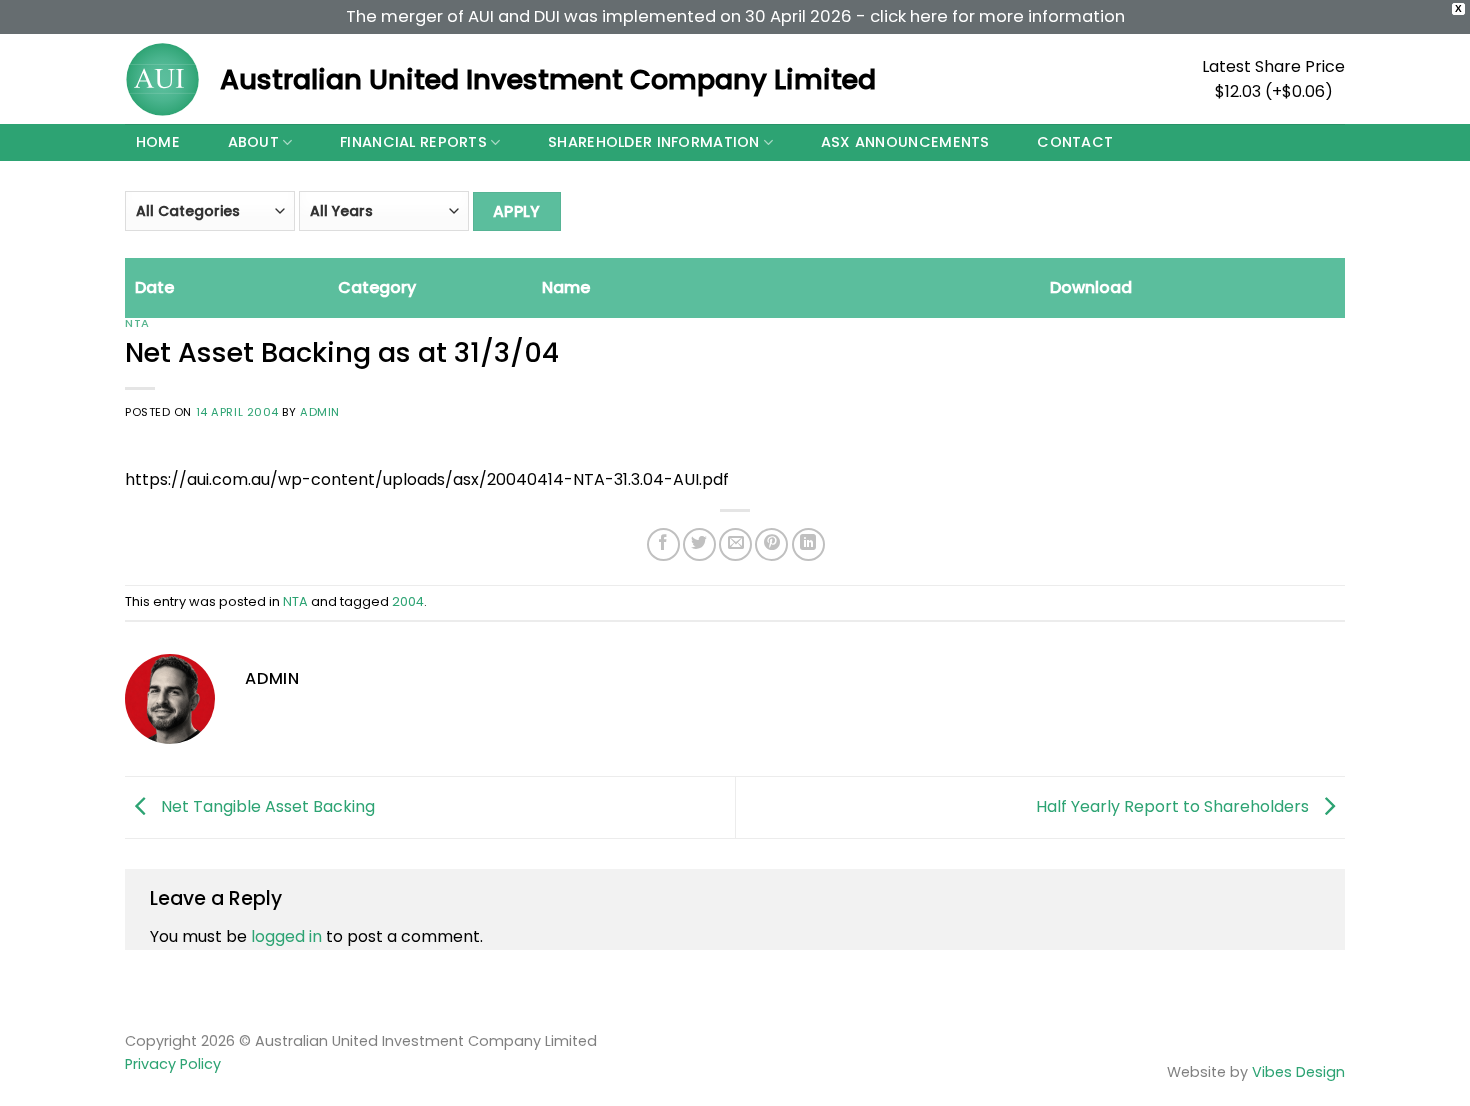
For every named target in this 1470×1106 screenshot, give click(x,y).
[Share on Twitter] (699, 544)
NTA (137, 323)
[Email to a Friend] (735, 544)
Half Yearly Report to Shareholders (1174, 806)
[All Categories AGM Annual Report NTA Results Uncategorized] (210, 217)
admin (320, 412)
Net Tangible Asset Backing (266, 806)
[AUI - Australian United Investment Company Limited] (162, 79)
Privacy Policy (173, 1064)
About (253, 142)
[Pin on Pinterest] (771, 544)
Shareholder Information (654, 142)
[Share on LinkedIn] (808, 544)
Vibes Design (1298, 1072)
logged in (286, 936)
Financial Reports (413, 142)
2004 (408, 601)
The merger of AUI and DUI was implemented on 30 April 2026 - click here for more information (735, 16)
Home (158, 142)
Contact (1075, 142)
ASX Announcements (905, 142)
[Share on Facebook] (663, 544)
